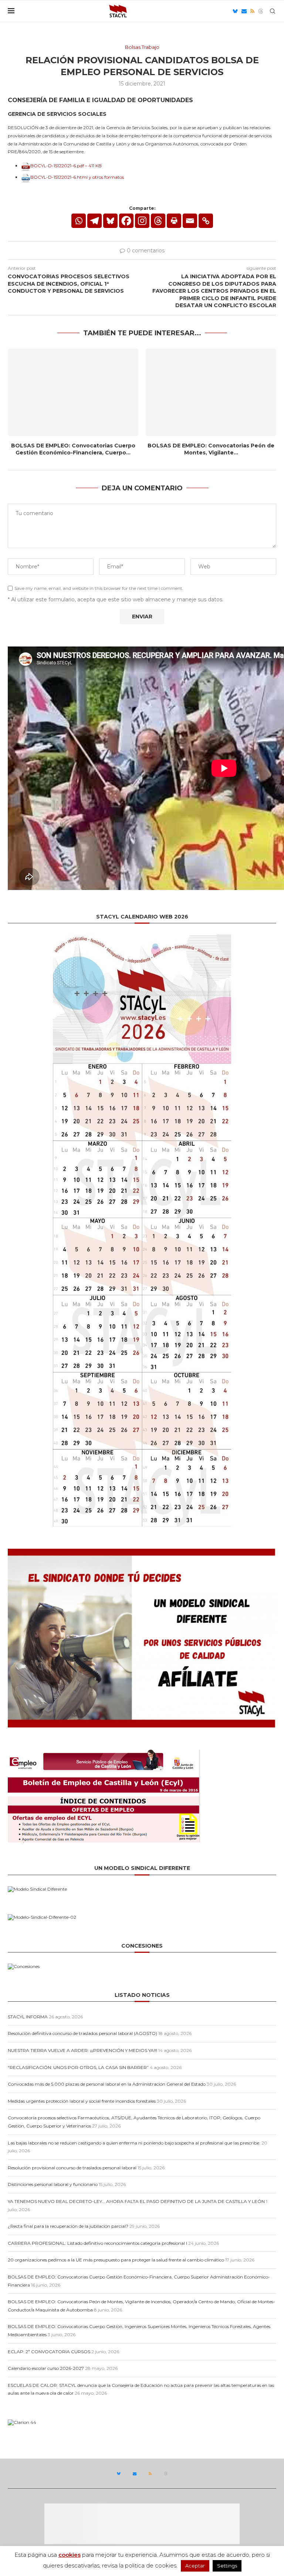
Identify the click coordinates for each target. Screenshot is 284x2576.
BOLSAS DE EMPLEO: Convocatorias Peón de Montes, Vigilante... (211, 449)
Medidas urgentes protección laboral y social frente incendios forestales (82, 2101)
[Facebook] (126, 221)
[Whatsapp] (79, 221)
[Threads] (261, 11)
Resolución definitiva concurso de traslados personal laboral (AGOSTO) (82, 2033)
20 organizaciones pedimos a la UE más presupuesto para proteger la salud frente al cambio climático (116, 2260)
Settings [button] (227, 2566)
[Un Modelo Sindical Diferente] (37, 1889)
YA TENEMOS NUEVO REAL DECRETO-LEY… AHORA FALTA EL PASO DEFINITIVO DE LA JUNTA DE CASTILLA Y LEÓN (136, 2201)
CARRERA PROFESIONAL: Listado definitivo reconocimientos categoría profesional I (97, 2243)
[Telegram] (94, 221)
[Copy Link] (206, 221)
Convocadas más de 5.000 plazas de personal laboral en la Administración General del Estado (107, 2084)
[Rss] (252, 11)
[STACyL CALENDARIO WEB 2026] (142, 1230)
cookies (70, 2555)
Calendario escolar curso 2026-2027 (46, 2368)
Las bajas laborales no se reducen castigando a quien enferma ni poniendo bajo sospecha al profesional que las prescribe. (134, 2143)
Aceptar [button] (195, 2566)
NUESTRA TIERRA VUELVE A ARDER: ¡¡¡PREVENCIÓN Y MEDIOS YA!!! (82, 2050)
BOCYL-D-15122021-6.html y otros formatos (77, 177)
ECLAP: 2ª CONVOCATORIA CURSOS (49, 2352)
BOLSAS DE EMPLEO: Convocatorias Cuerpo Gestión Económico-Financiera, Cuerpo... (73, 449)
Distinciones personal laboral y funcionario (53, 2184)
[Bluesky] (235, 11)
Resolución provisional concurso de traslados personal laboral (72, 2168)
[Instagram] (142, 221)
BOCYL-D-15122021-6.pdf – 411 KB (66, 166)
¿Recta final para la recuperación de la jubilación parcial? (68, 2226)
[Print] (174, 221)
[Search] (273, 11)
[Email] (244, 11)
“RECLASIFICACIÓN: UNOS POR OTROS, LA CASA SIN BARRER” (78, 2067)
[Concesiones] (24, 1966)
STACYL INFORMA (28, 2017)
